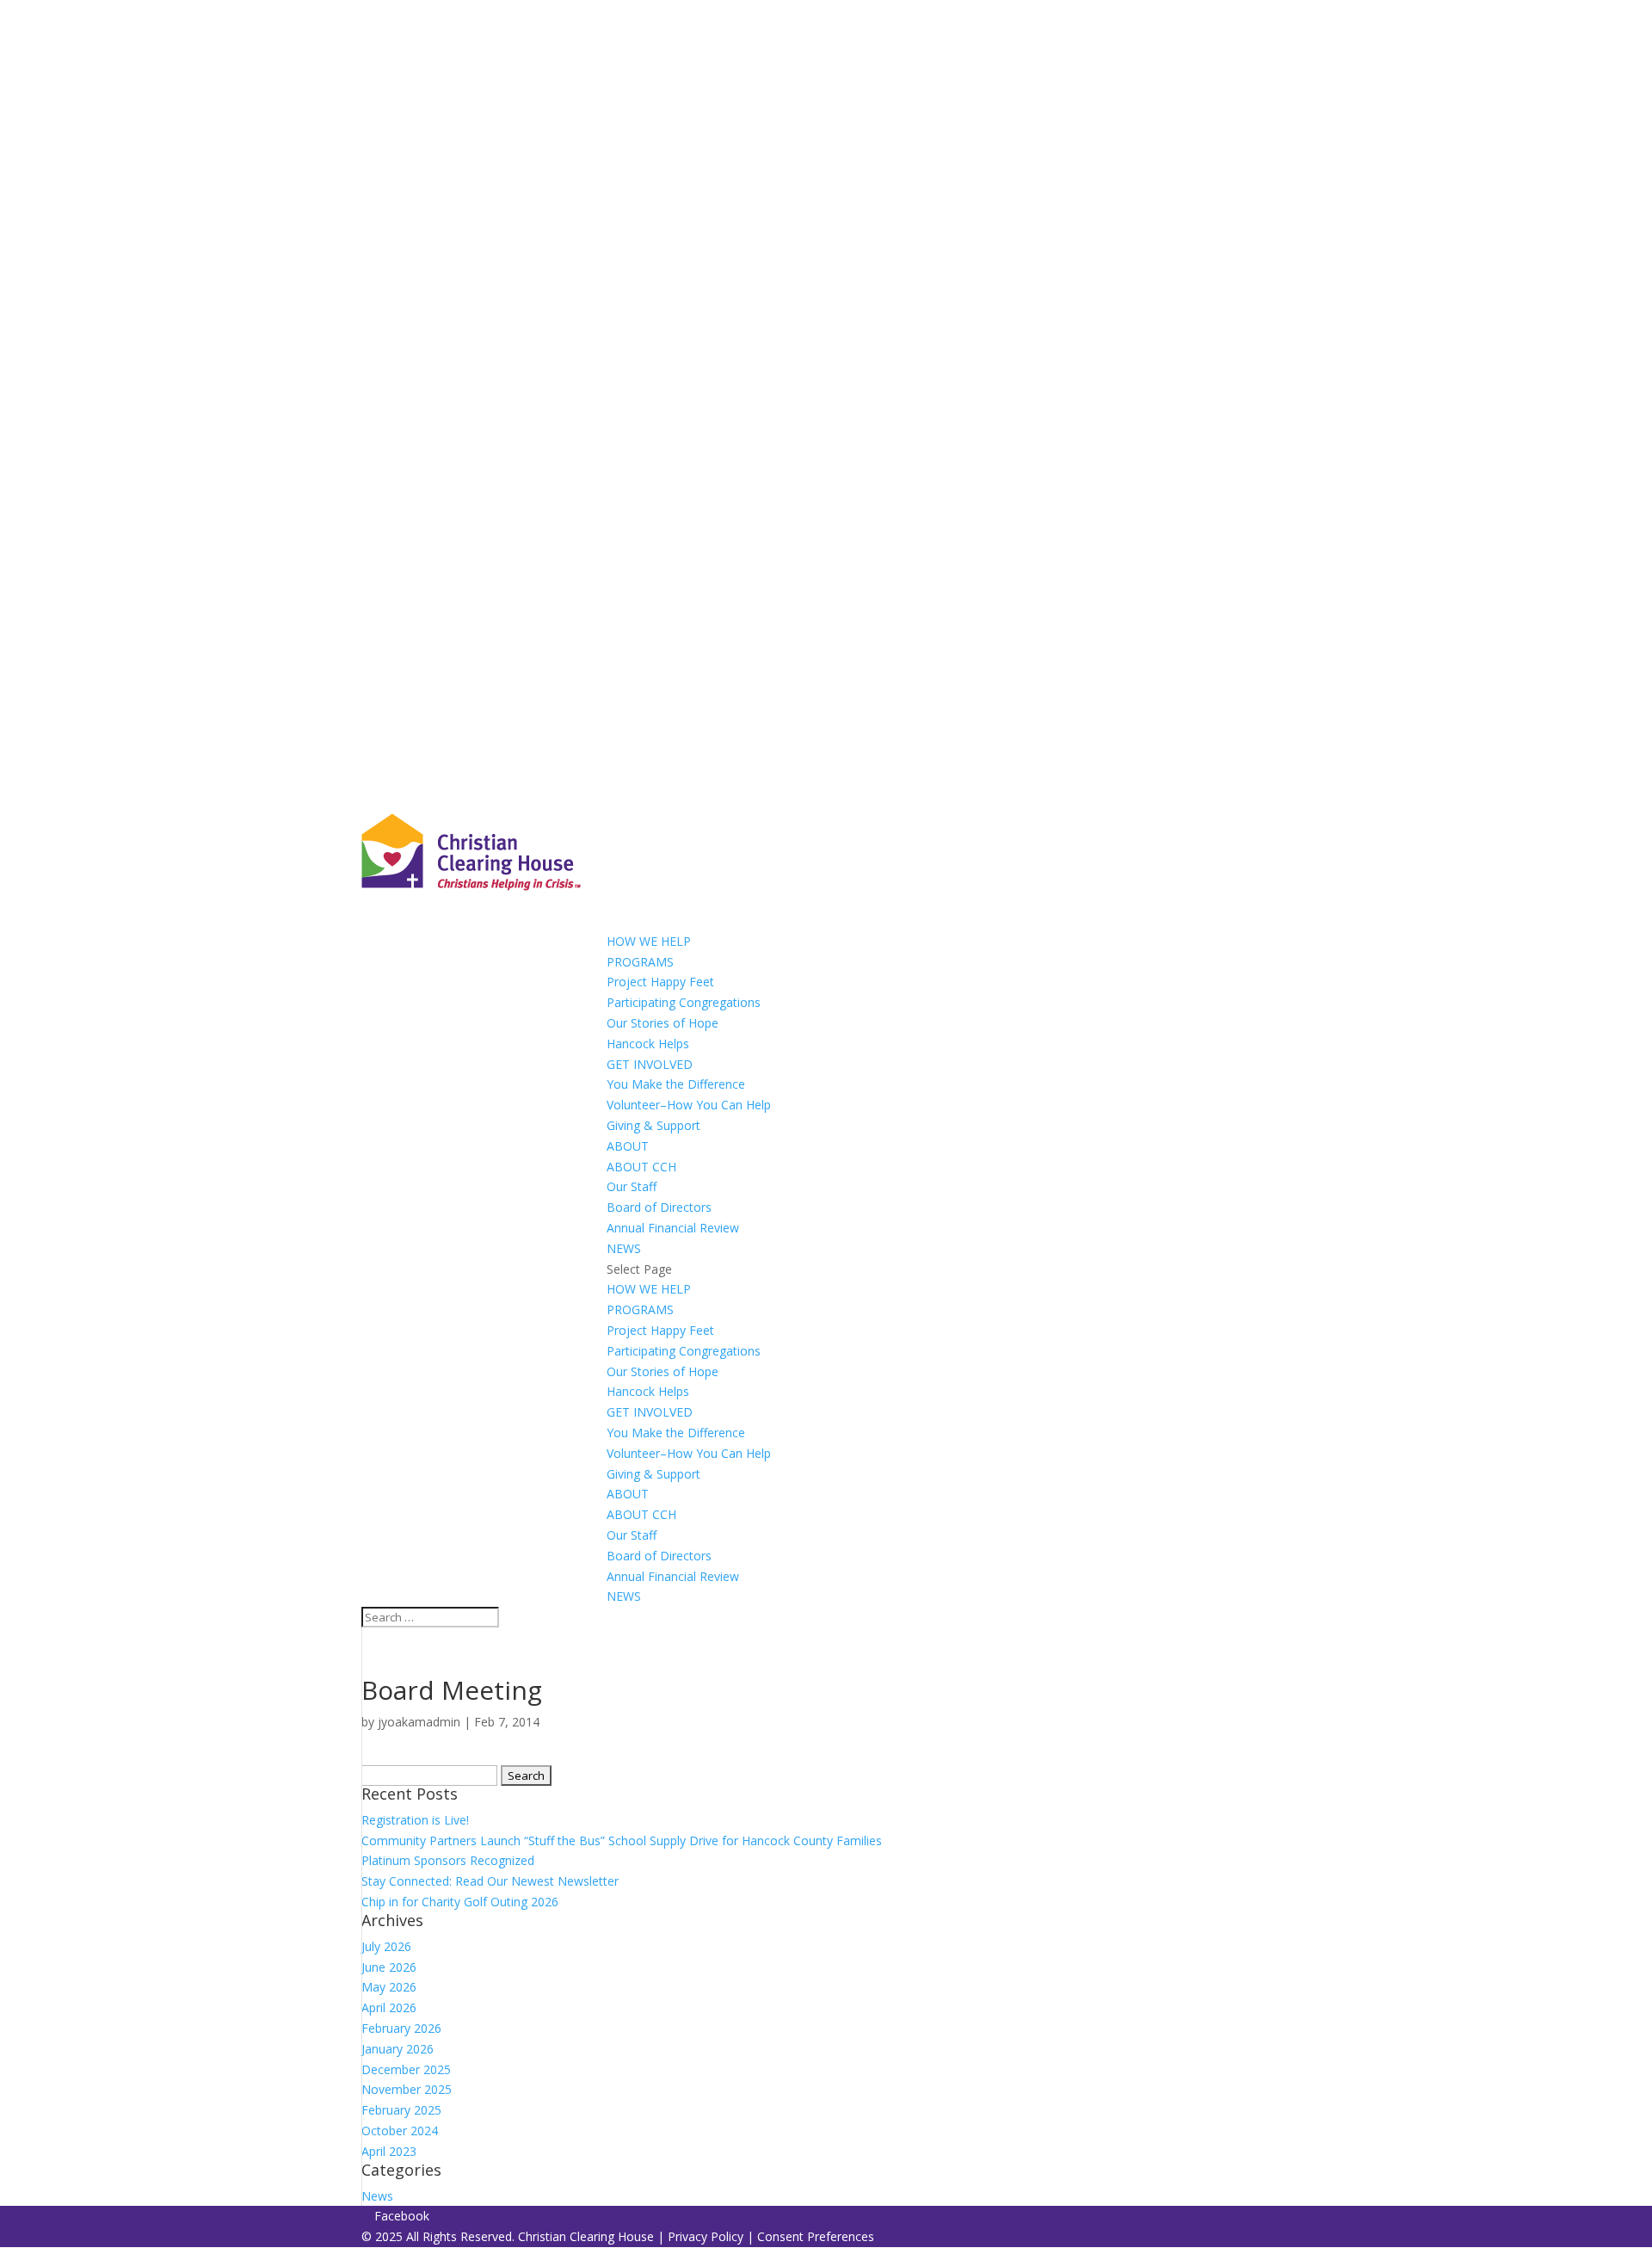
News (377, 2196)
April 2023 (389, 2151)
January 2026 (398, 2049)
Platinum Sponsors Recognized (448, 1860)
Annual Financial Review (673, 1228)
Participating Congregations (684, 1002)
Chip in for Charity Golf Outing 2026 (460, 1902)
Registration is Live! (415, 1820)
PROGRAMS (640, 962)
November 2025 (407, 2089)
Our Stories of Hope (663, 1023)
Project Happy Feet (660, 982)
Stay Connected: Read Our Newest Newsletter (490, 1881)
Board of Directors (659, 1207)
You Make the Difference (676, 1084)
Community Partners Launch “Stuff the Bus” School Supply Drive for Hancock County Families (622, 1840)
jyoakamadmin (419, 1722)
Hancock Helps (648, 1044)
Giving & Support (653, 1125)
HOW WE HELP (649, 1289)
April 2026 (389, 2007)
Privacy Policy (706, 2236)
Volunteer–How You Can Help (689, 1105)
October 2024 (400, 2131)
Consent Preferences (816, 2236)
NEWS (624, 1596)
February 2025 (401, 2110)
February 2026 (401, 2028)
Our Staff (632, 1186)
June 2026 (389, 1967)
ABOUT (628, 1494)
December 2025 (406, 2069)
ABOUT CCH (641, 1167)
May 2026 (389, 1987)
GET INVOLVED (650, 1412)
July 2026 (386, 1946)
